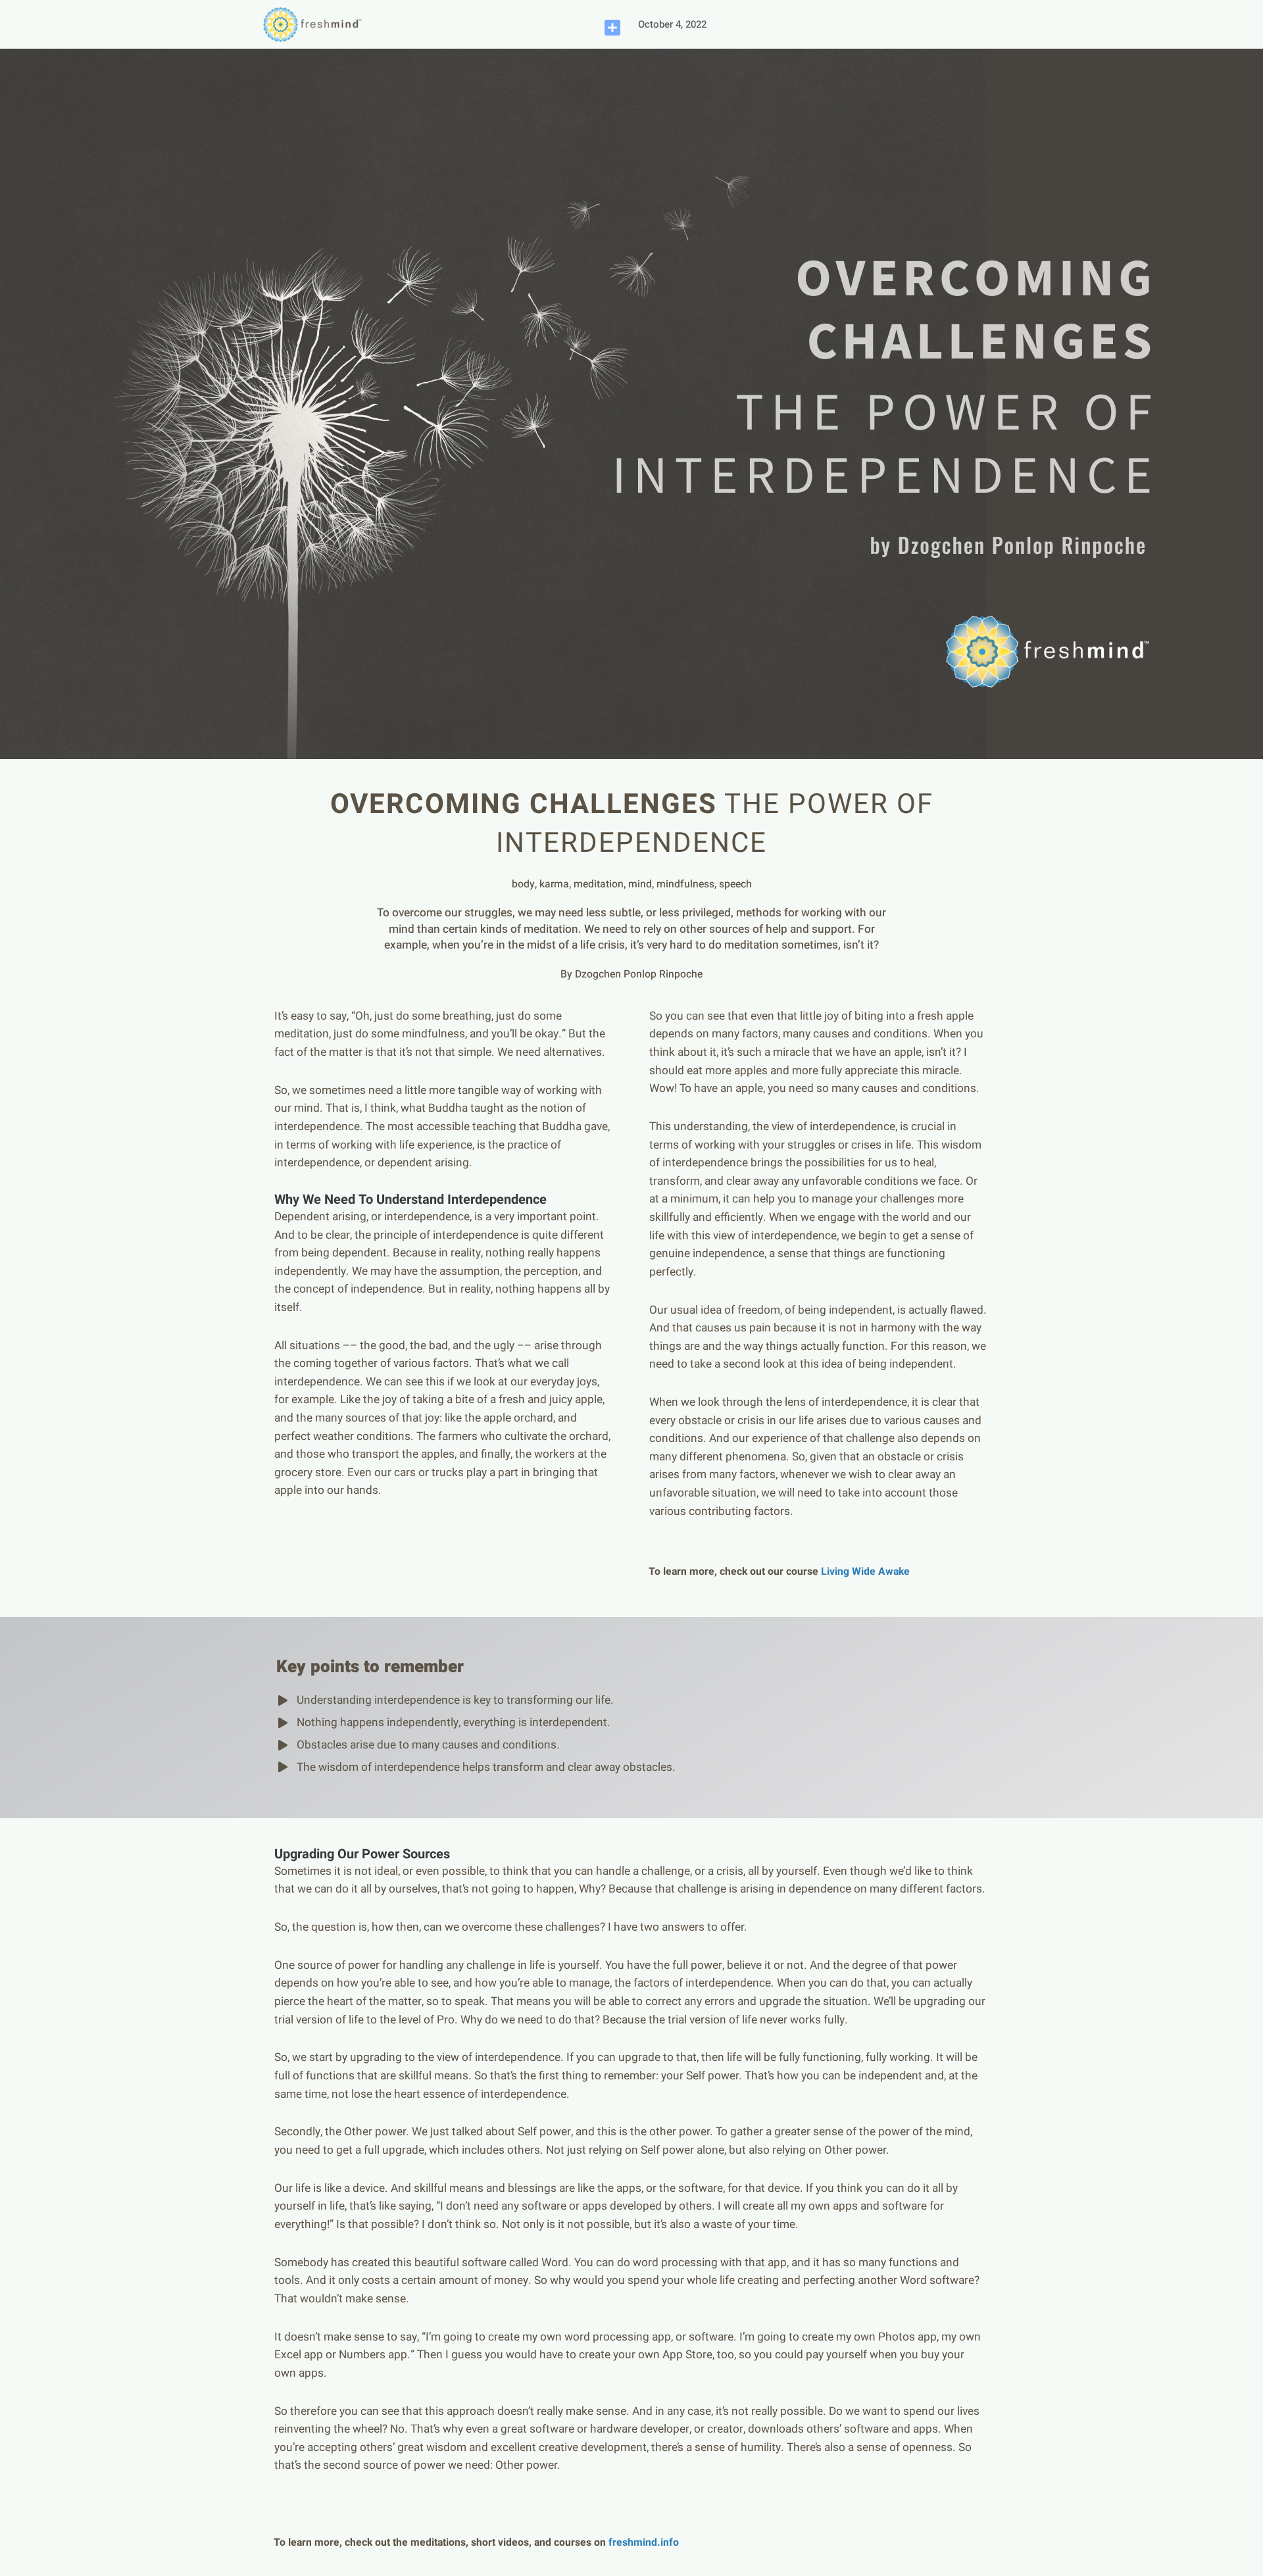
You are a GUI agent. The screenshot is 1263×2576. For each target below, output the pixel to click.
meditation (599, 884)
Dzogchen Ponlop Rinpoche (639, 974)
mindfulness (685, 884)
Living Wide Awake (865, 1572)
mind (640, 884)
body (523, 884)
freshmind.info (644, 2542)
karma (554, 884)
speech (735, 884)
